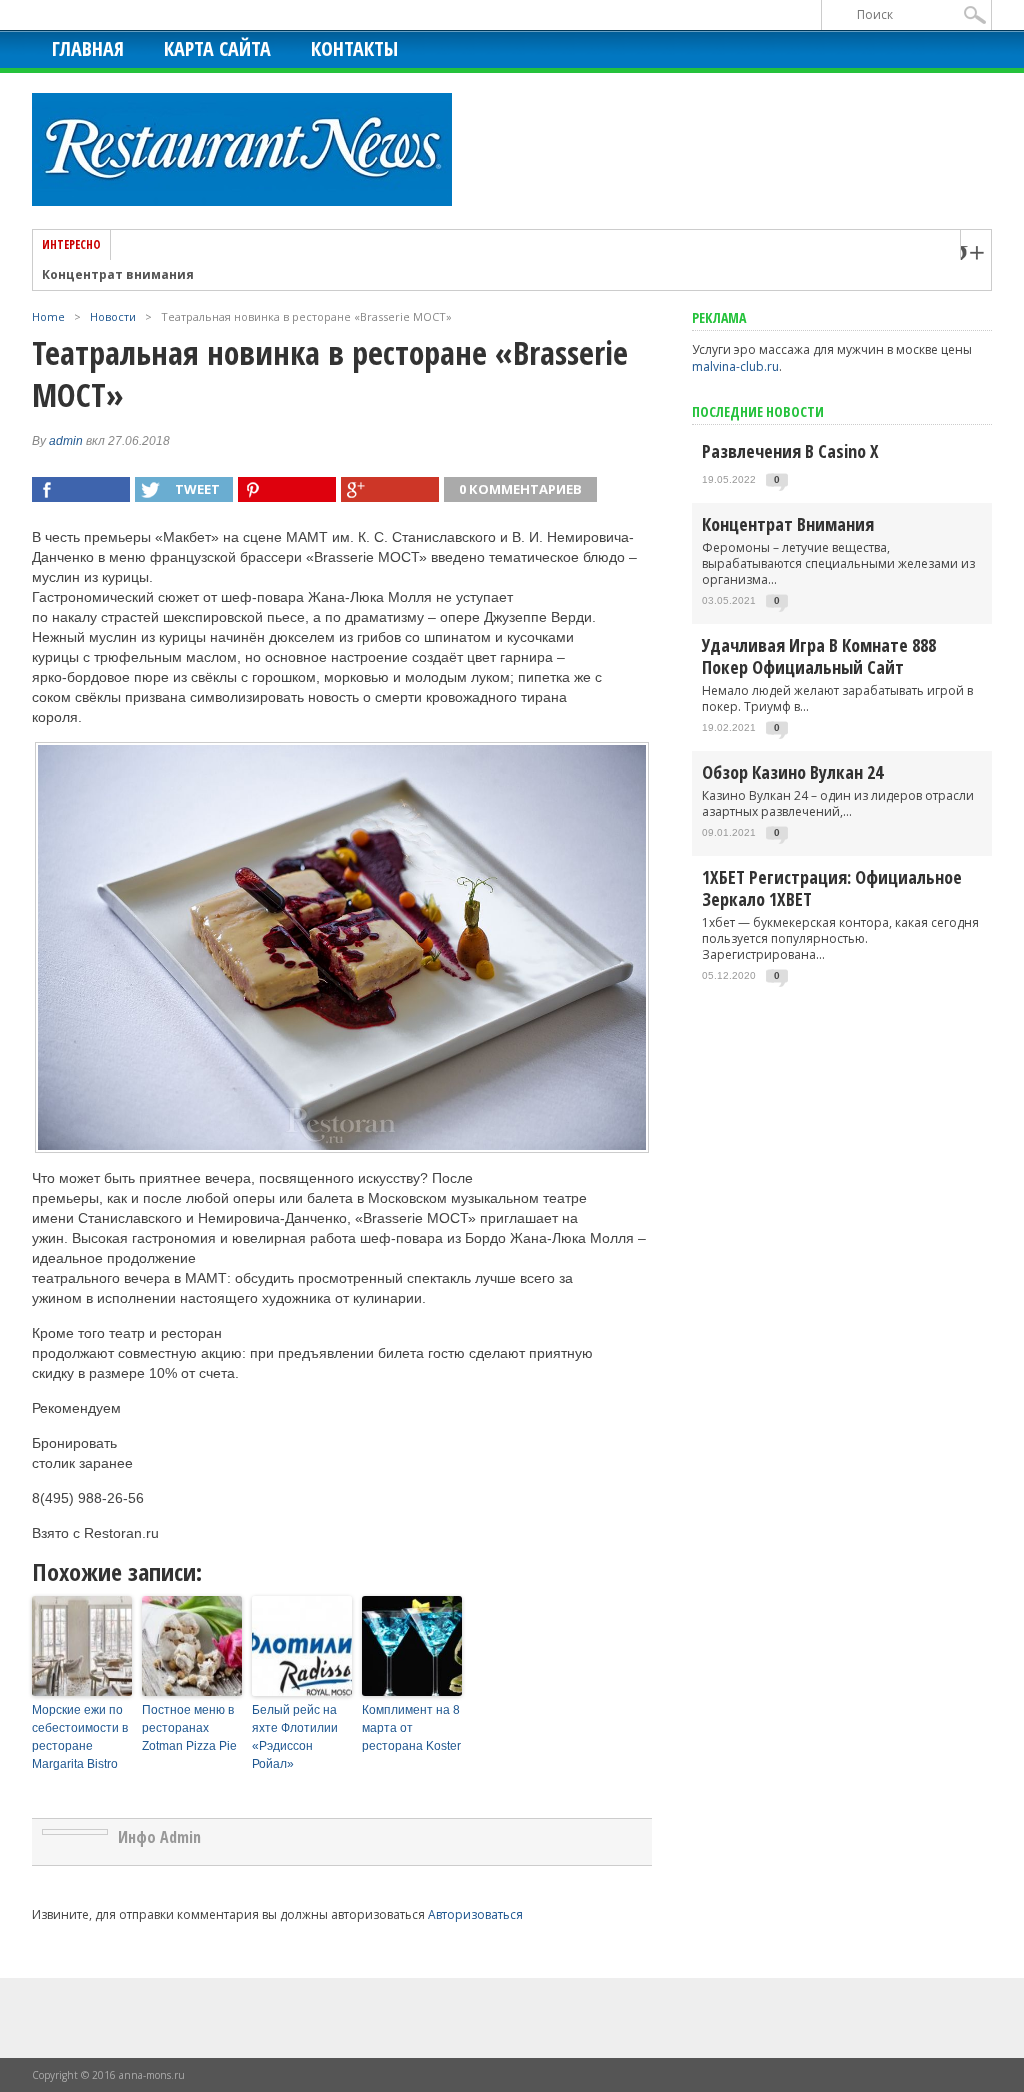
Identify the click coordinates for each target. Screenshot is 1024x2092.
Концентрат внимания (118, 275)
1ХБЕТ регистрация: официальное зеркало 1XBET (832, 888)
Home (48, 316)
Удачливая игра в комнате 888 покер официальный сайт (819, 656)
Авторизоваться (475, 1914)
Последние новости (758, 411)
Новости (113, 316)
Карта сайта (217, 48)
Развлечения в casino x (790, 451)
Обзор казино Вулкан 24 (792, 772)
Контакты (354, 48)
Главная (88, 48)
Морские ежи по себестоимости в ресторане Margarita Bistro (80, 1737)
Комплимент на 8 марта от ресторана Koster (411, 1728)
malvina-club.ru (735, 366)
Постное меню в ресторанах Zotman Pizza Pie (189, 1728)
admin (66, 441)
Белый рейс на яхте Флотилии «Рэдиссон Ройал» (295, 1737)
